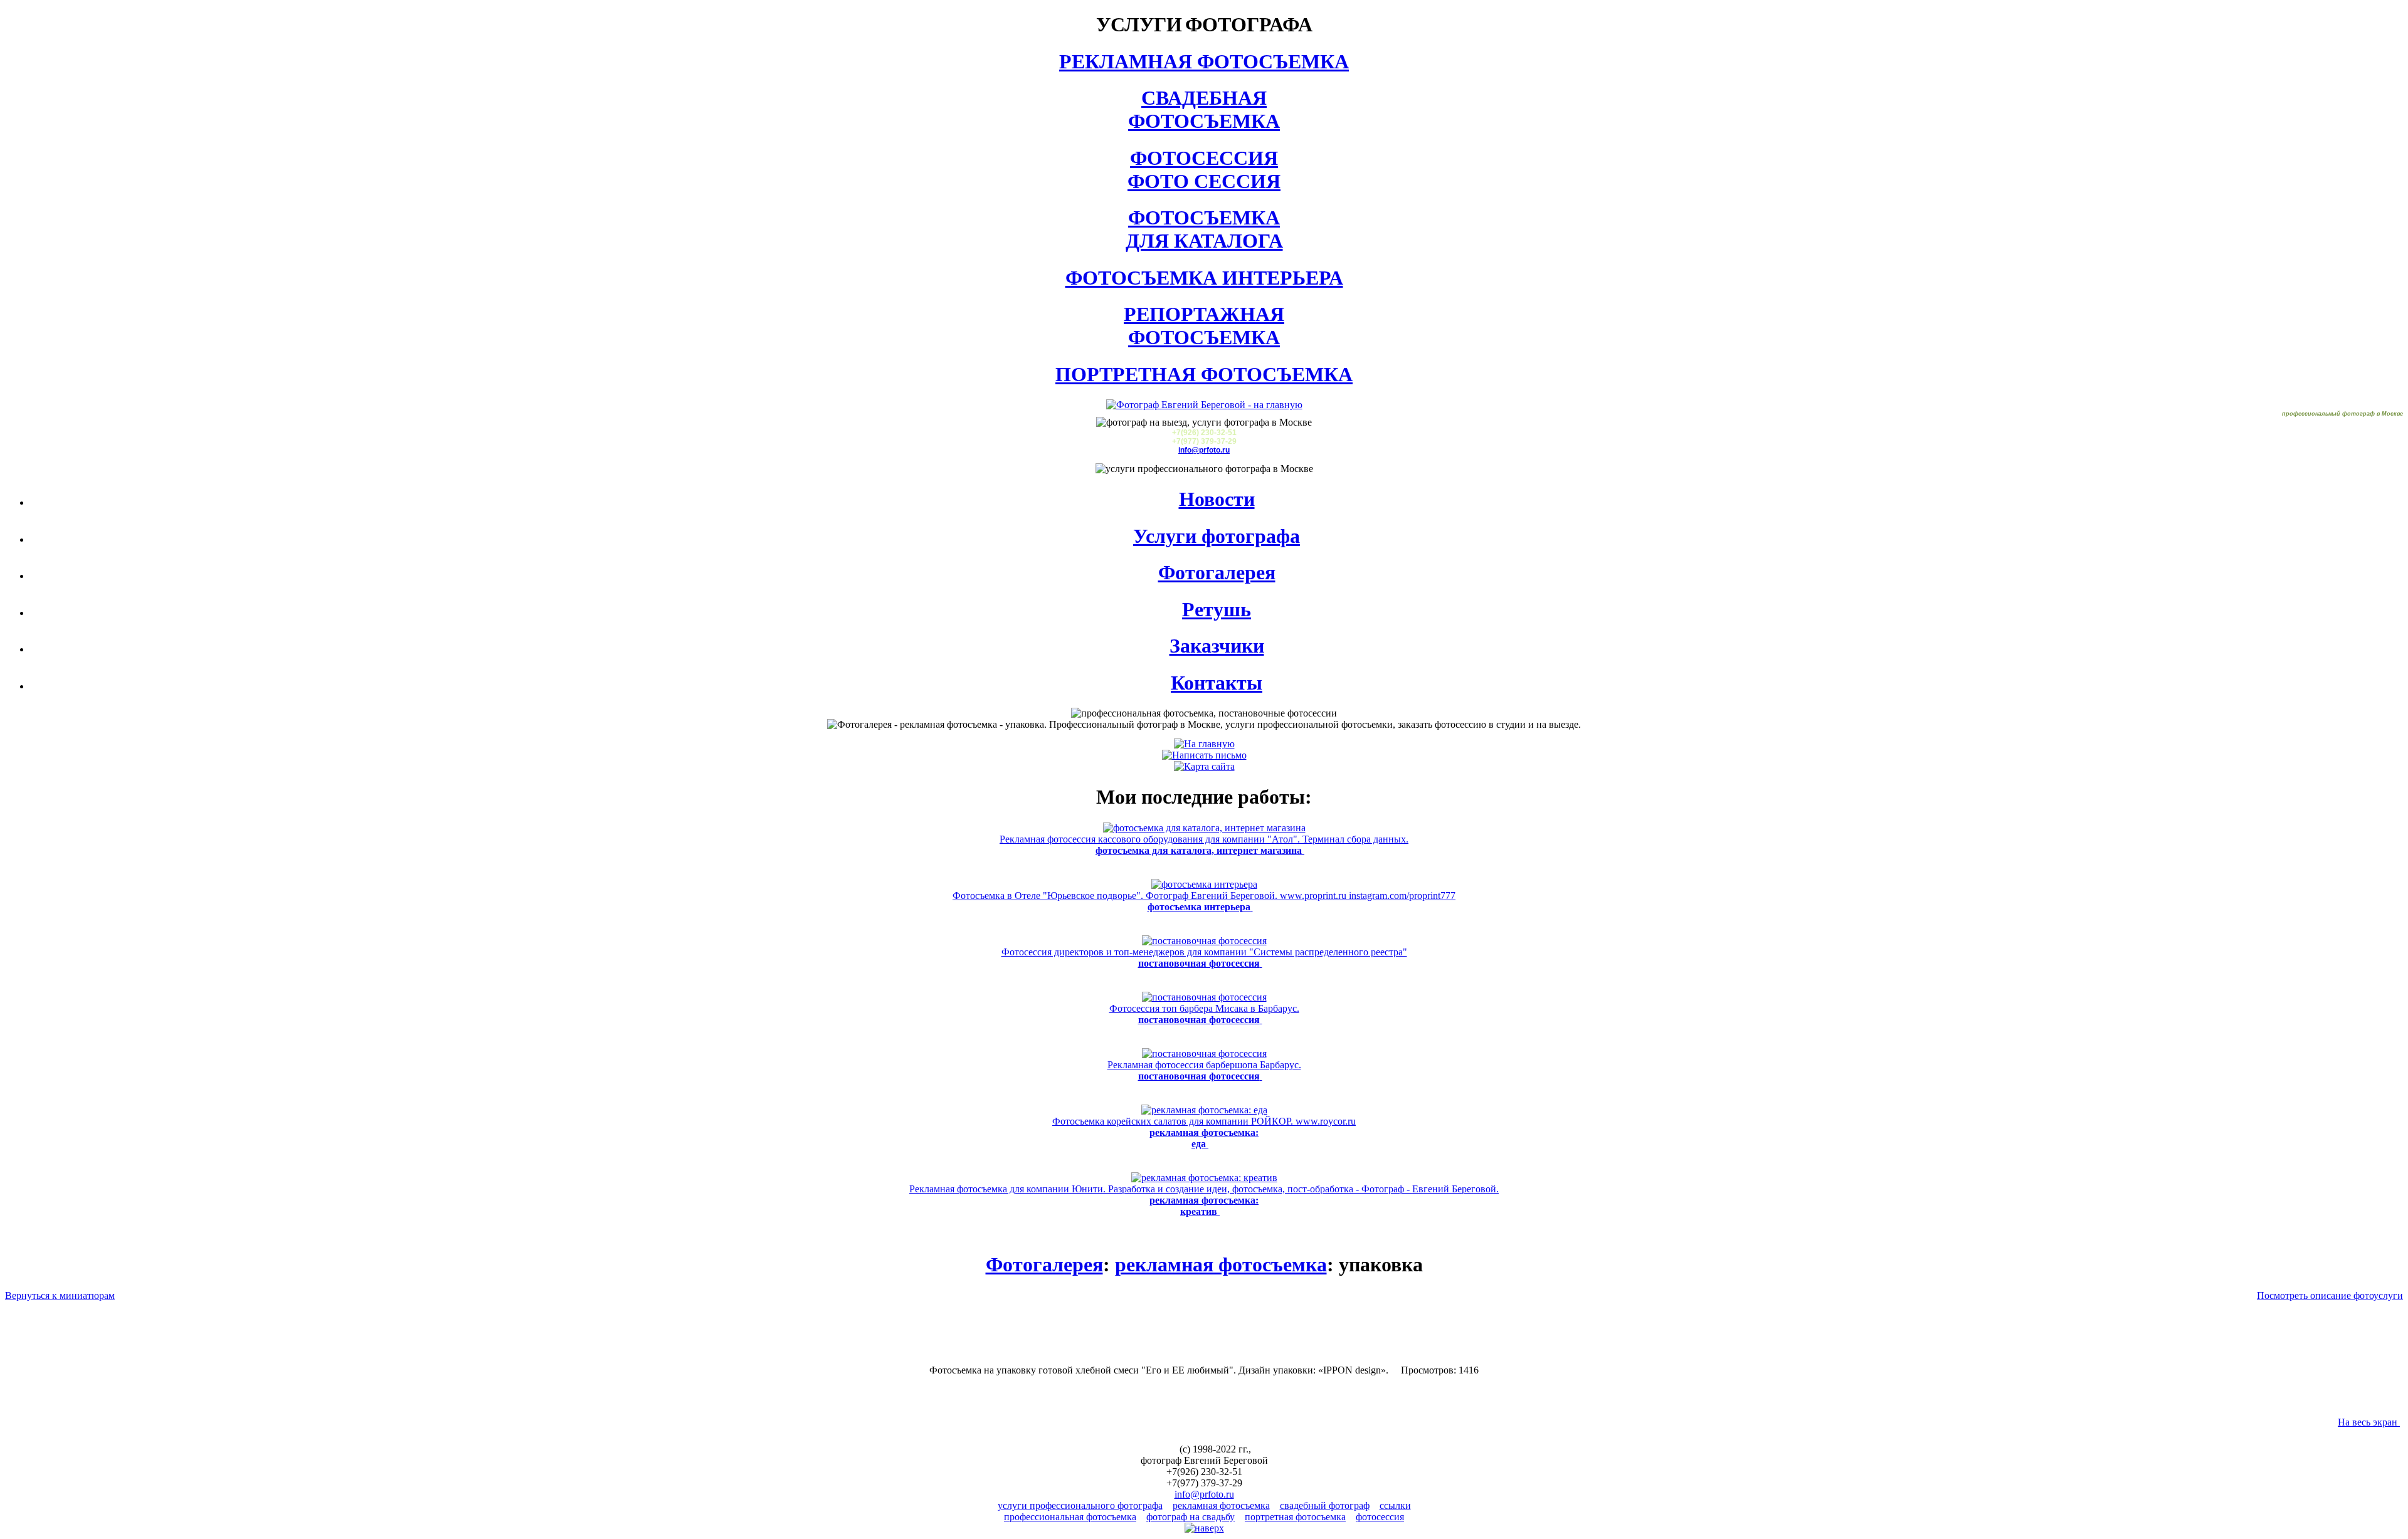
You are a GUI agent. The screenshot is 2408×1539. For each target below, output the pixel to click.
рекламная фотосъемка (1221, 1264)
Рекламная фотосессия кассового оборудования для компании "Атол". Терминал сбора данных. (1204, 845)
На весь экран (2369, 1422)
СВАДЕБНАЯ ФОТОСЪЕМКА (1204, 109)
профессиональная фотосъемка (1070, 1517)
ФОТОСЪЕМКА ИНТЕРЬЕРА (1204, 278)
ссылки (1395, 1505)
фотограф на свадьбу (1191, 1517)
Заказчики (1217, 646)
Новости (1217, 499)
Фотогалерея (1217, 572)
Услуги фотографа (1217, 536)
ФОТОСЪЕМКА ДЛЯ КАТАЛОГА (1204, 229)
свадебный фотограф (1325, 1505)
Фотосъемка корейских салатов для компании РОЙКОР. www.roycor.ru (1204, 1132)
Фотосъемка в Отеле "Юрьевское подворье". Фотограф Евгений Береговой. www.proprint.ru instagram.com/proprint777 (1204, 901)
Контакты (1217, 683)
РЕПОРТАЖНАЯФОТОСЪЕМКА (1204, 326)
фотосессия (1380, 1517)
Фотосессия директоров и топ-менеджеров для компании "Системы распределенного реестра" (1204, 958)
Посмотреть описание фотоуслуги (2330, 1295)
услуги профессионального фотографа (1080, 1505)
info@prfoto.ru (1204, 450)
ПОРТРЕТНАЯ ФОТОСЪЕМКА (1204, 374)
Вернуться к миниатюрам (60, 1295)
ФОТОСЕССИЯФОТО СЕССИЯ (1204, 170)
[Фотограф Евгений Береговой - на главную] (1204, 405)
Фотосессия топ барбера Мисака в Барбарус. (1204, 1014)
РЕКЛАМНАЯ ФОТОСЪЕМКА (1204, 61)
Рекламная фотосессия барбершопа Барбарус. (1204, 1070)
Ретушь (1217, 609)
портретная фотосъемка (1295, 1517)
